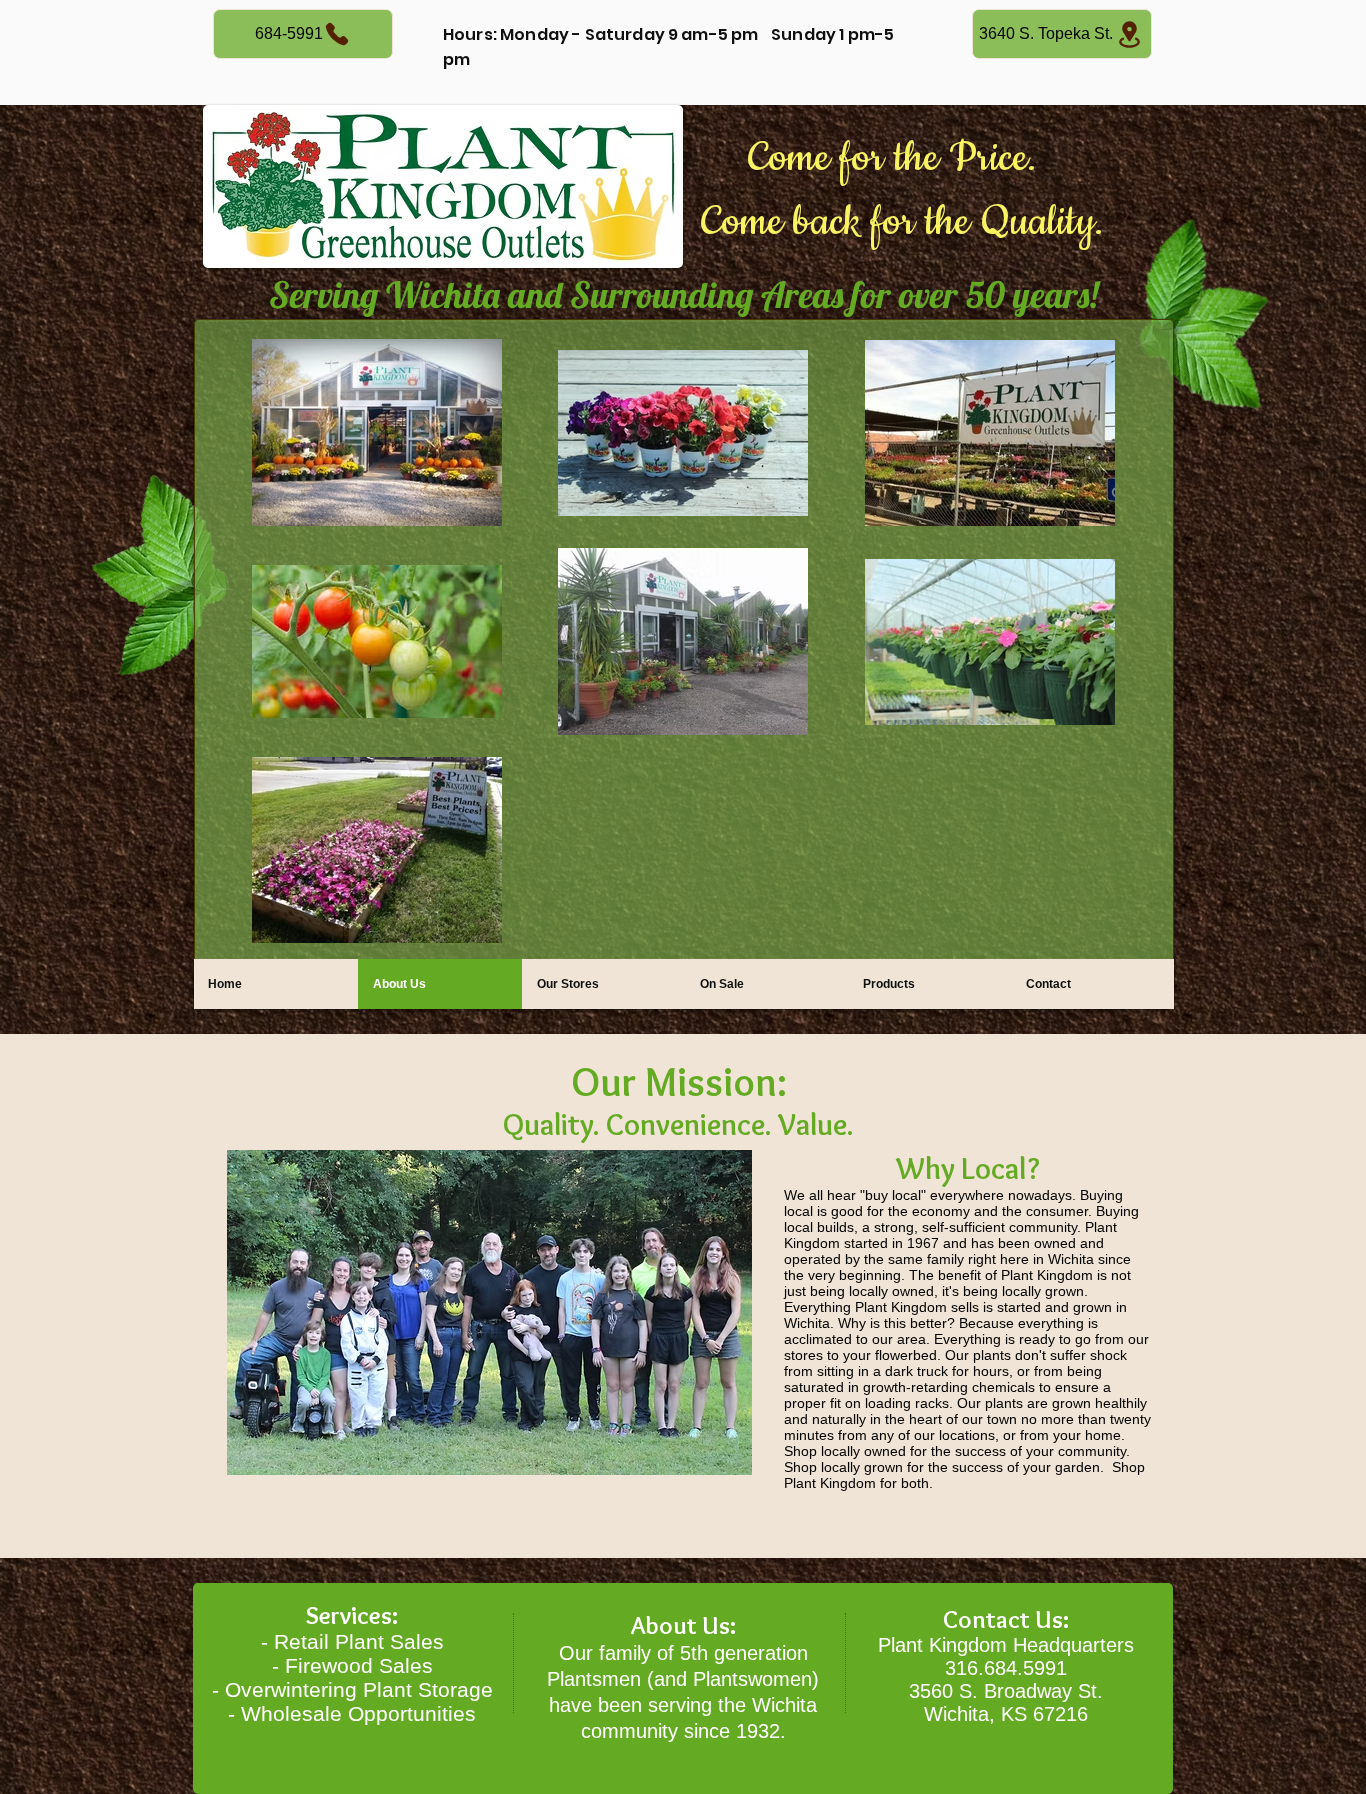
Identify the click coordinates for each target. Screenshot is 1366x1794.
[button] (489, 1312)
